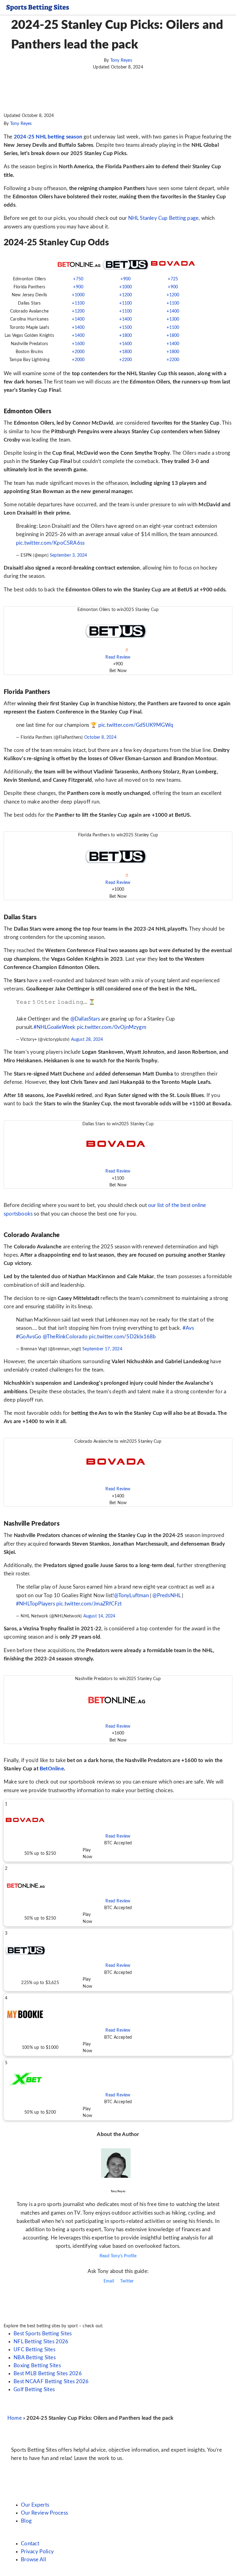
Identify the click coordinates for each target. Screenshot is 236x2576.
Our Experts (35, 2505)
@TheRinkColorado (65, 1337)
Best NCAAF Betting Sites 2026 (51, 2381)
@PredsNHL (167, 1595)
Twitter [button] (126, 2281)
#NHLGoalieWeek (55, 1027)
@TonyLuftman (131, 1595)
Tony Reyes (121, 60)
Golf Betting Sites (34, 2389)
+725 (173, 279)
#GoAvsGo (29, 1337)
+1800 (126, 336)
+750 (78, 279)
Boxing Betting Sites (37, 2366)
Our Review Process (44, 2513)
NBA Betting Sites (35, 2358)
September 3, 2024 (68, 555)
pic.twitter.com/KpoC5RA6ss (50, 543)
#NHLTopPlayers (35, 1604)
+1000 (126, 287)
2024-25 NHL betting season (48, 137)
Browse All (33, 2560)
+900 (126, 279)
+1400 (173, 311)
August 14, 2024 (99, 1616)
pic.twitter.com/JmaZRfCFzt (89, 1604)
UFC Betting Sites (34, 2350)
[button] (118, 640)
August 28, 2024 (87, 1040)
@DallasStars (85, 1019)
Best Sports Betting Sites (43, 2334)
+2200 (126, 360)
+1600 (78, 344)
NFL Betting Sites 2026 (41, 2342)
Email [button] (108, 2281)
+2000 (78, 352)
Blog (26, 2521)
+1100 (78, 303)
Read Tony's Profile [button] (118, 2256)
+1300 (173, 319)
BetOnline (52, 1769)
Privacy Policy (37, 2552)
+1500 (126, 328)
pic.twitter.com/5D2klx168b (122, 1337)
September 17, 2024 (102, 1349)
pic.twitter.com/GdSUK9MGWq (136, 725)
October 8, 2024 (100, 737)
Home (15, 2418)
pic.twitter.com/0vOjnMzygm (112, 1027)
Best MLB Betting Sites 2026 (48, 2374)
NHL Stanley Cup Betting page (163, 218)
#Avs (188, 1328)
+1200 (126, 295)
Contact (30, 2544)
